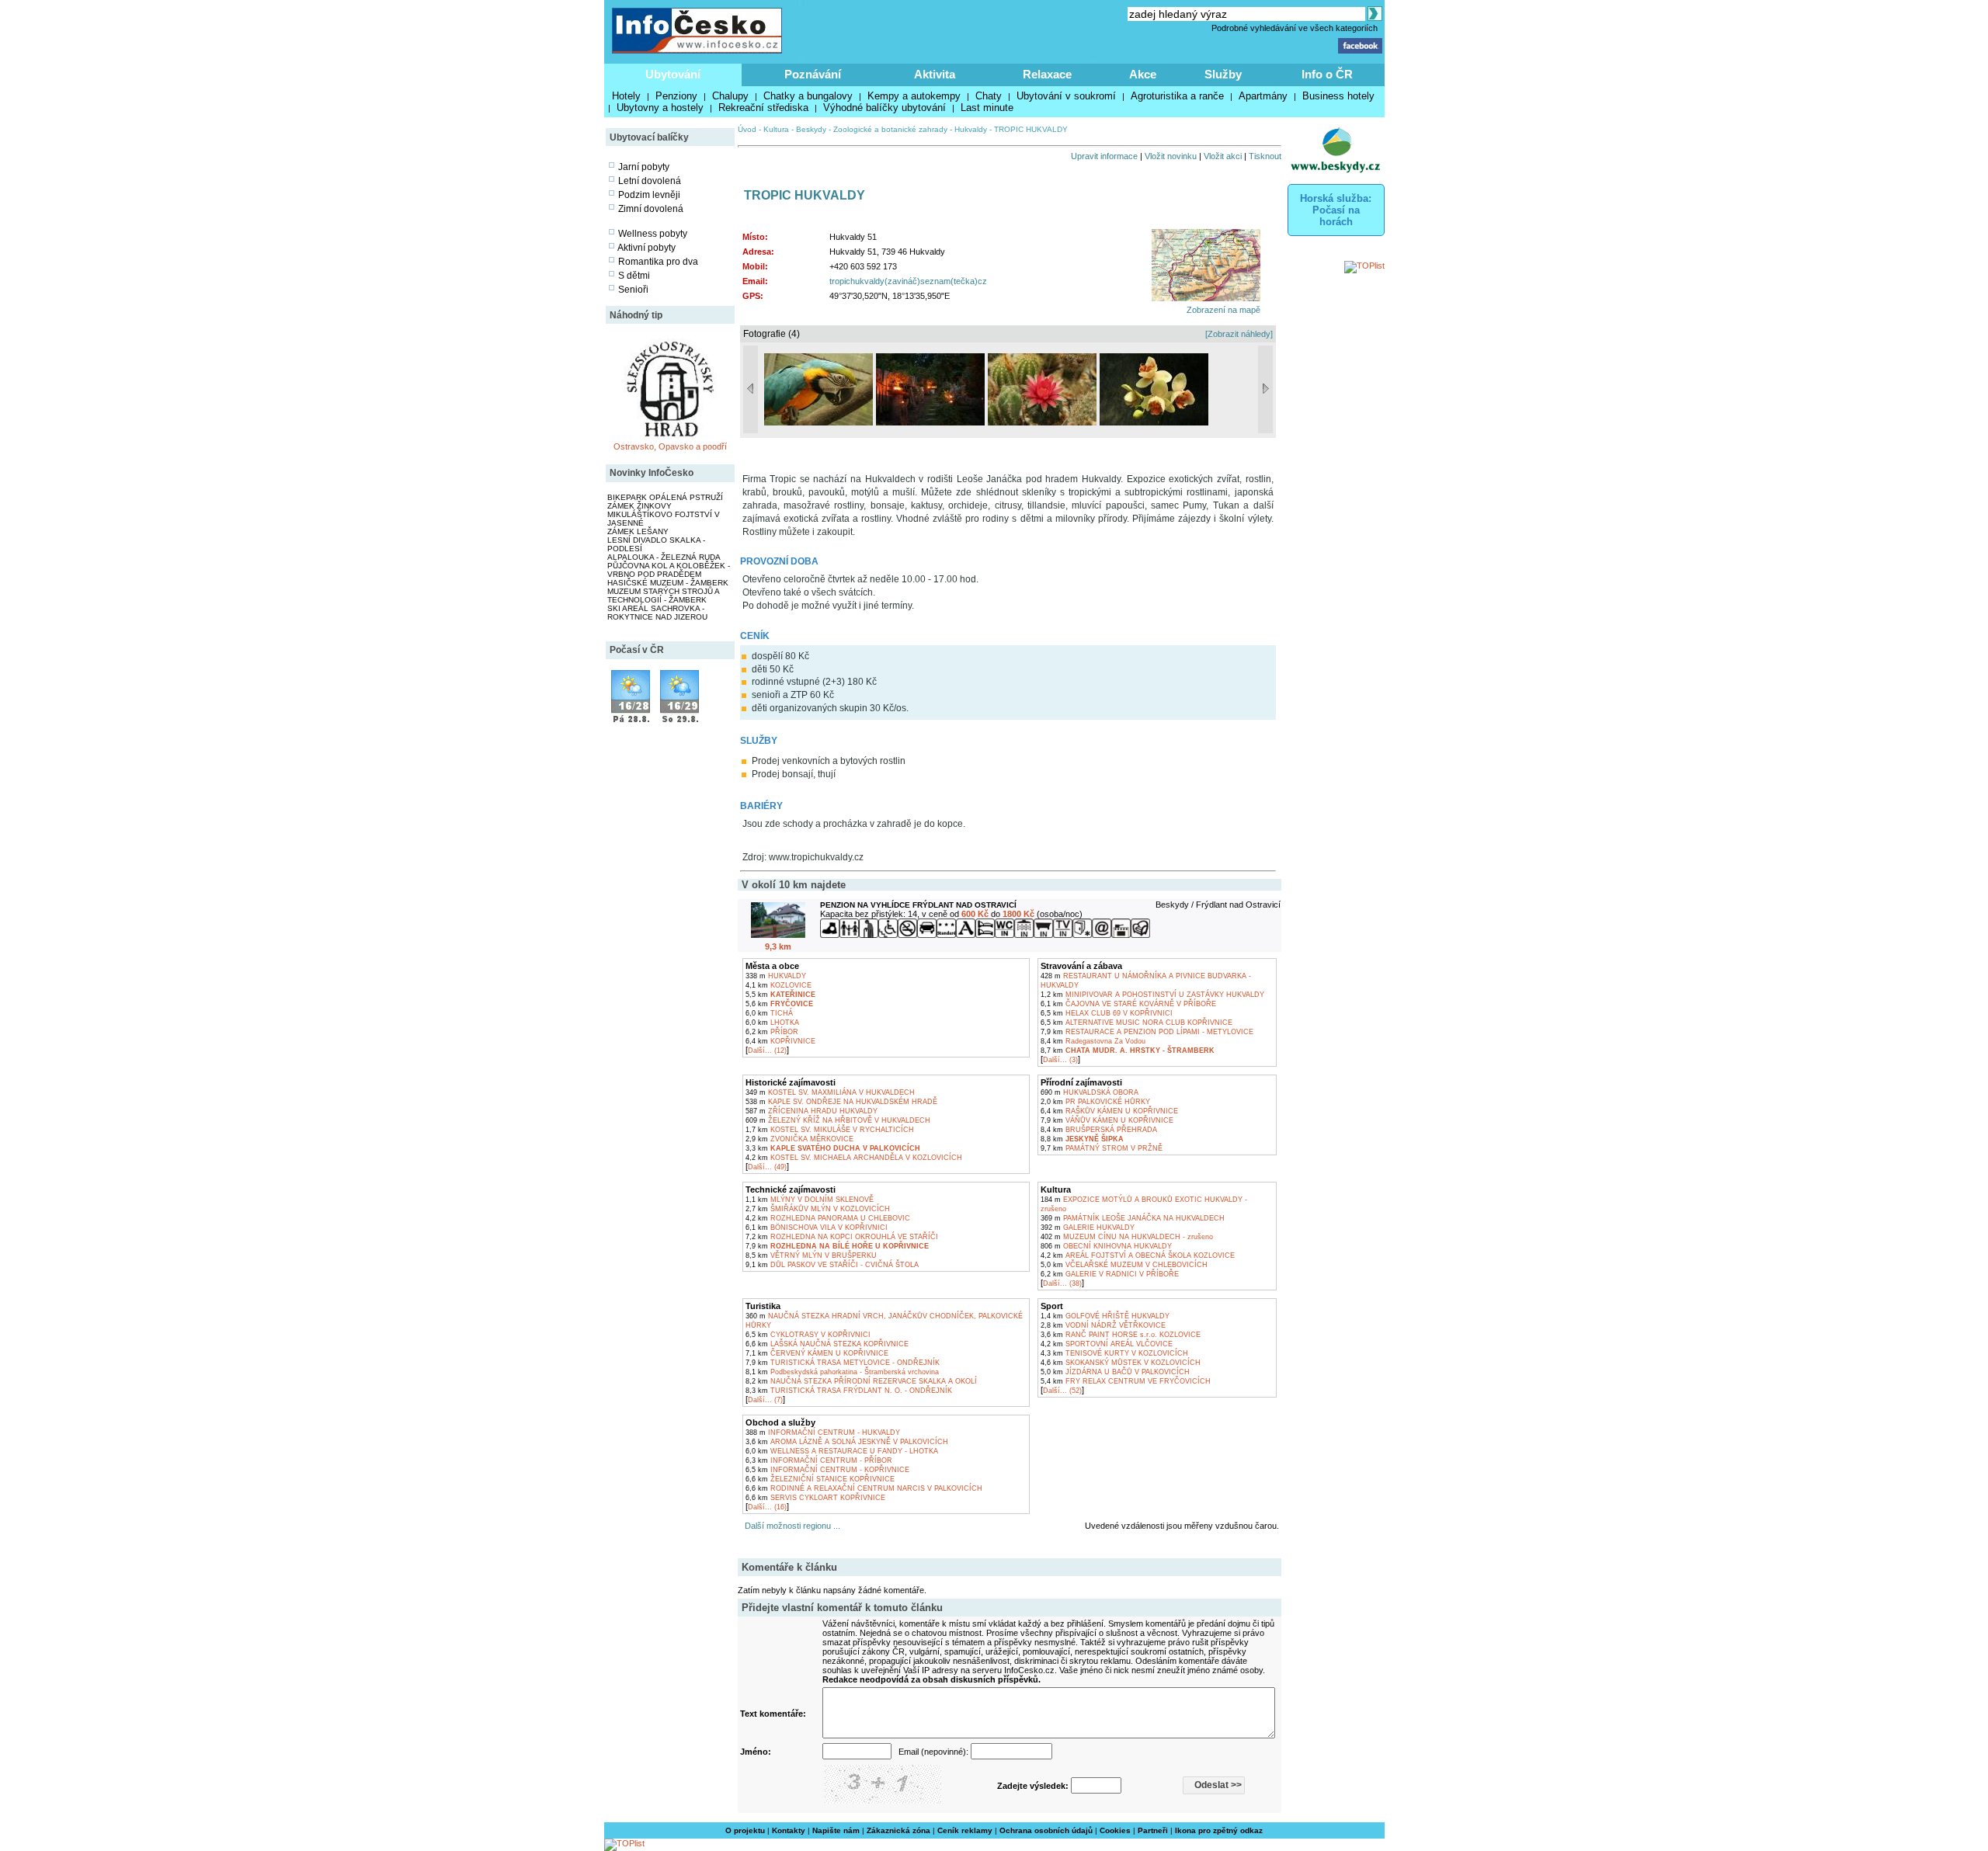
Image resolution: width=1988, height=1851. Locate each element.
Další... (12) (767, 1051)
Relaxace (1047, 74)
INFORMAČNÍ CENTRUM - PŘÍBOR (819, 1460)
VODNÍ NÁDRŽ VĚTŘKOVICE (1103, 1325)
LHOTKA (772, 1023)
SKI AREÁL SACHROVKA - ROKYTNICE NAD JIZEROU (657, 613)
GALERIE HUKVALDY (1088, 1228)
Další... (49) (767, 1167)
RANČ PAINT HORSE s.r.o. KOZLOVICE (1121, 1335)
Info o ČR (1327, 74)
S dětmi (634, 276)
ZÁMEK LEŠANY (638, 531)
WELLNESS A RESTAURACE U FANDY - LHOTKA (842, 1451)
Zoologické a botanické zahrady (890, 129)
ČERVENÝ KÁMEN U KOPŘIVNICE (817, 1353)
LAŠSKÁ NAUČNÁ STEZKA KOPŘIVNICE (827, 1344)
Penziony (676, 96)
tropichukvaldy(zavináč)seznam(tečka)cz (908, 281)
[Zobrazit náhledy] (1239, 334)
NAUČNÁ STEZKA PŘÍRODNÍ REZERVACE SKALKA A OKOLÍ (861, 1381)
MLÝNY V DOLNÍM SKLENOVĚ (810, 1200)
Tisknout (1265, 156)
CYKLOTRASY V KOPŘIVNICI (808, 1335)
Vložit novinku (1171, 156)
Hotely (626, 96)
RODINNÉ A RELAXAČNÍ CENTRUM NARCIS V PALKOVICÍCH (864, 1488)
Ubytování (673, 74)
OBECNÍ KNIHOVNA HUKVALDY (1106, 1246)
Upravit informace (1104, 156)
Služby (1223, 74)
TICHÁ (769, 1013)
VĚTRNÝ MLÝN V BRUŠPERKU (811, 1255)
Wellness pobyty (653, 234)
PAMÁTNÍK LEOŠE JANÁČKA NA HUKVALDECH (1133, 1218)
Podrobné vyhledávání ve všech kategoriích (1295, 28)
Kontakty (789, 1830)
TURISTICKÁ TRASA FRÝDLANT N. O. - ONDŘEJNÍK (849, 1391)
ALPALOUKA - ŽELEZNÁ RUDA (664, 557)
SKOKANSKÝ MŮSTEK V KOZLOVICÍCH (1121, 1363)
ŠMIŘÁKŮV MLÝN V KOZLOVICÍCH (818, 1209)
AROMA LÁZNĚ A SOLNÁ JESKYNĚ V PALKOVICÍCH (847, 1442)
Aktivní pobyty (646, 248)
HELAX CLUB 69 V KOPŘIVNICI (1107, 1013)
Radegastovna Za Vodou (1093, 1041)
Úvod (747, 129)
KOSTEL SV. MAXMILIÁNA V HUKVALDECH (830, 1092)
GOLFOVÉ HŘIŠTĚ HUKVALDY (1105, 1316)
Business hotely (1338, 96)
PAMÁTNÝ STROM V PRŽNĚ (1102, 1148)
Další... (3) (1060, 1060)
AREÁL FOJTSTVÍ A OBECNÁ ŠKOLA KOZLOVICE (1138, 1255)
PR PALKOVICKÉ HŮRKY (1095, 1102)
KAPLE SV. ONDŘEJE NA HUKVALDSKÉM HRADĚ (841, 1102)
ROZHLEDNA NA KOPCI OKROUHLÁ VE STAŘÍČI (842, 1237)
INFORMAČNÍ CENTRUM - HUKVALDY (823, 1433)
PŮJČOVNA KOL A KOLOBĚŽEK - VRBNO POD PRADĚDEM (669, 570)
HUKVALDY (776, 976)
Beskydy (811, 129)
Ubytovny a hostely (660, 108)
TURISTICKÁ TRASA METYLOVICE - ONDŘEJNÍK (843, 1363)
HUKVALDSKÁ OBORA (1090, 1092)
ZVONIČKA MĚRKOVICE (799, 1139)
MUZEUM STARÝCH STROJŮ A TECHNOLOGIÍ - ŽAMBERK (663, 596)
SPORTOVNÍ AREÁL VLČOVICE (1107, 1344)
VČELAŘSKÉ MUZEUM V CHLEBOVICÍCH (1124, 1265)
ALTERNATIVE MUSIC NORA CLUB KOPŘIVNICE (1136, 1023)
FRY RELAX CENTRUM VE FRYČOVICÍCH (1126, 1381)
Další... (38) (1062, 1283)
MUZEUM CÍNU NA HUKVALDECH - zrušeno (1127, 1237)
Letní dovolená (650, 181)
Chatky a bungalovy (808, 96)
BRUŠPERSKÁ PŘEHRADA (1099, 1130)
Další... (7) (765, 1400)
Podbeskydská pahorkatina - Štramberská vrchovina (842, 1372)
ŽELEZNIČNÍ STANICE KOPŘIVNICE (820, 1479)
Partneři (1153, 1830)
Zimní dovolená (651, 209)
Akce (1143, 74)
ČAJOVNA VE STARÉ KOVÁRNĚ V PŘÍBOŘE (1128, 1004)
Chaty (989, 96)
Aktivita (935, 74)
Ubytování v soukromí (1066, 96)
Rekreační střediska (763, 108)
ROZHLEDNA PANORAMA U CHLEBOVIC (828, 1218)
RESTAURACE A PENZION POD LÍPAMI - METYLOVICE (1147, 1032)
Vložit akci (1223, 156)
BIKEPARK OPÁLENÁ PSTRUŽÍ (665, 497)
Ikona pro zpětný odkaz (1219, 1830)
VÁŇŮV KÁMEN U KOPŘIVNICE (1107, 1120)
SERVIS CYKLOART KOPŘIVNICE (815, 1498)
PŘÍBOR (772, 1032)
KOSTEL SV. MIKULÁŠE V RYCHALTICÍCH (830, 1130)
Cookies (1115, 1830)
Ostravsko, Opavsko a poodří (670, 446)
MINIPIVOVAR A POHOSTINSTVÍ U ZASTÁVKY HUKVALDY (1152, 995)
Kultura (776, 129)
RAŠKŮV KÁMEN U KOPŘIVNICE (1109, 1111)
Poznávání (813, 74)
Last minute (987, 108)
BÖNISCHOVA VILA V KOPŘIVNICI (817, 1228)
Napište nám (836, 1830)
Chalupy (730, 96)
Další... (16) (767, 1507)
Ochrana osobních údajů (1046, 1830)
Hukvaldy (971, 129)
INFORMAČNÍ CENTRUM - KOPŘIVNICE (827, 1470)
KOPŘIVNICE (780, 1041)
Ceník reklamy (965, 1830)
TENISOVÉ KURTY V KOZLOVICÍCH (1114, 1353)
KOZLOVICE (779, 985)
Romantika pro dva (658, 262)
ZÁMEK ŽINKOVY (639, 506)
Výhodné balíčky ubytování (885, 108)
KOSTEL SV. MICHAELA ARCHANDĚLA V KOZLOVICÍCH (854, 1158)
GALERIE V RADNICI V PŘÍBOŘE (1110, 1274)
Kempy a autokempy (914, 96)
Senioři (633, 290)
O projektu (745, 1830)
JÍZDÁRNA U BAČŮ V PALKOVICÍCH (1115, 1372)
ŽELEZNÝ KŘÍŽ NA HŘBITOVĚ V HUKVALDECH (838, 1120)
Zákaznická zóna (898, 1830)
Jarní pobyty (644, 167)
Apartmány (1263, 96)
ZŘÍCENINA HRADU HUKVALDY (812, 1111)
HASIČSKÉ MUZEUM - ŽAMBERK (668, 583)
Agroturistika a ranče (1177, 96)
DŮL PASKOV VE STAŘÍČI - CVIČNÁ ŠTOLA (832, 1265)
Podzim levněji (649, 195)
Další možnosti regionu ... (790, 1526)
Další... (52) (1062, 1391)
